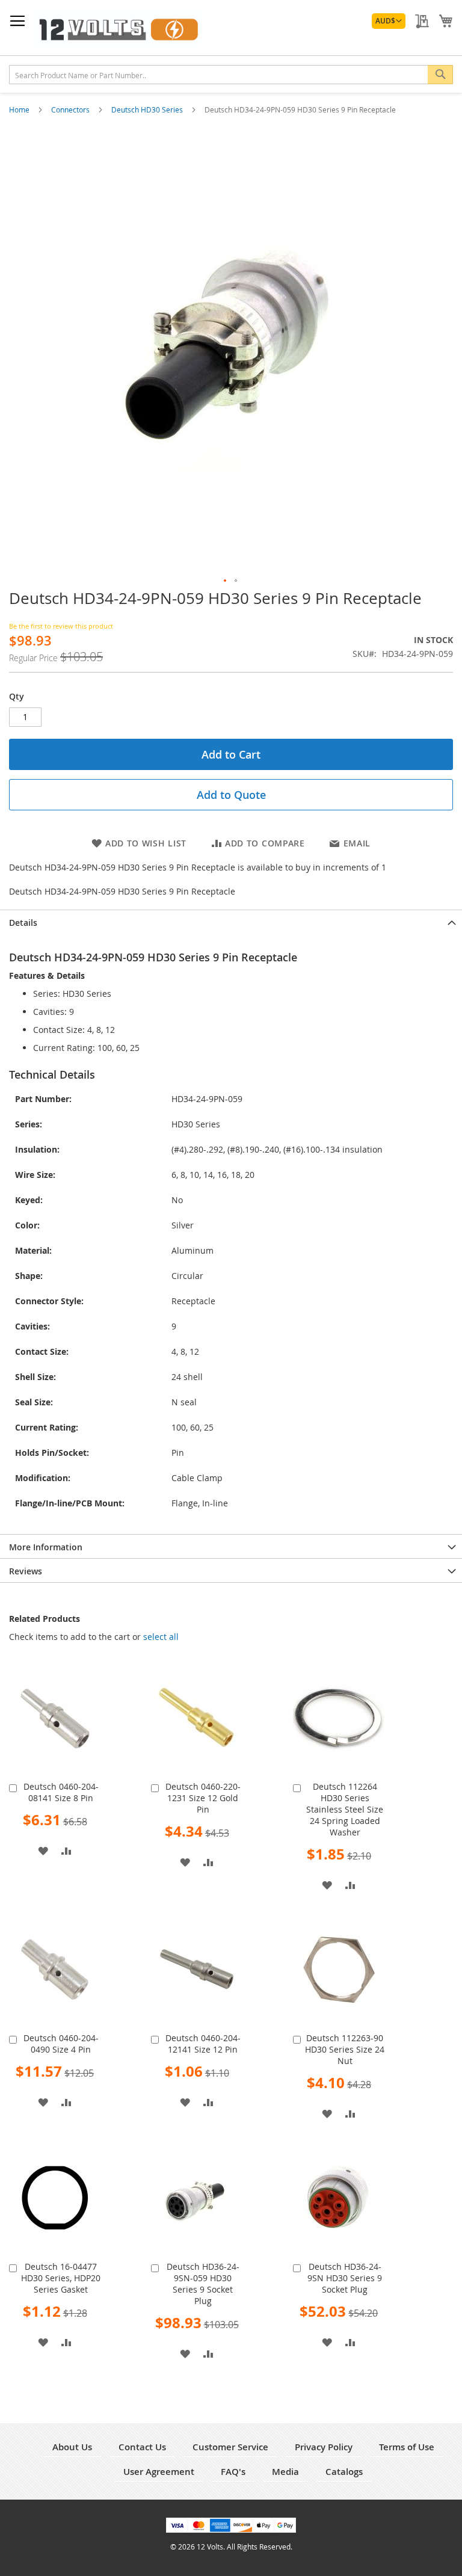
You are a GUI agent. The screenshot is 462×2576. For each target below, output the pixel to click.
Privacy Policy (324, 2447)
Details (23, 923)
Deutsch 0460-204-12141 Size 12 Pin (203, 2044)
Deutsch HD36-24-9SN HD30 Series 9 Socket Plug (345, 2278)
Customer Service (230, 2447)
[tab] (231, 922)
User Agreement (159, 2472)
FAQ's (233, 2472)
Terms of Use (407, 2447)
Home (20, 109)
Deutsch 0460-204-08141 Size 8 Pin (61, 1792)
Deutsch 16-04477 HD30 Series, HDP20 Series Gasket (61, 2278)
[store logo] (117, 28)
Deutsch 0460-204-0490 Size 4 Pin (61, 2044)
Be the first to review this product (61, 626)
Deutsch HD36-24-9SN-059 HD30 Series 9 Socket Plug (203, 2284)
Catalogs (344, 2472)
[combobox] (231, 75)
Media (285, 2472)
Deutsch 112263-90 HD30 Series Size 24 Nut (345, 2049)
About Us (72, 2447)
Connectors (71, 109)
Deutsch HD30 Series (148, 109)
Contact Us (142, 2447)
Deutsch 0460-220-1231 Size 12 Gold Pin (203, 1798)
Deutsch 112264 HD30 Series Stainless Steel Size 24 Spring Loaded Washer (345, 1809)
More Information (46, 1547)
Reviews (26, 1571)
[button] (389, 21)
